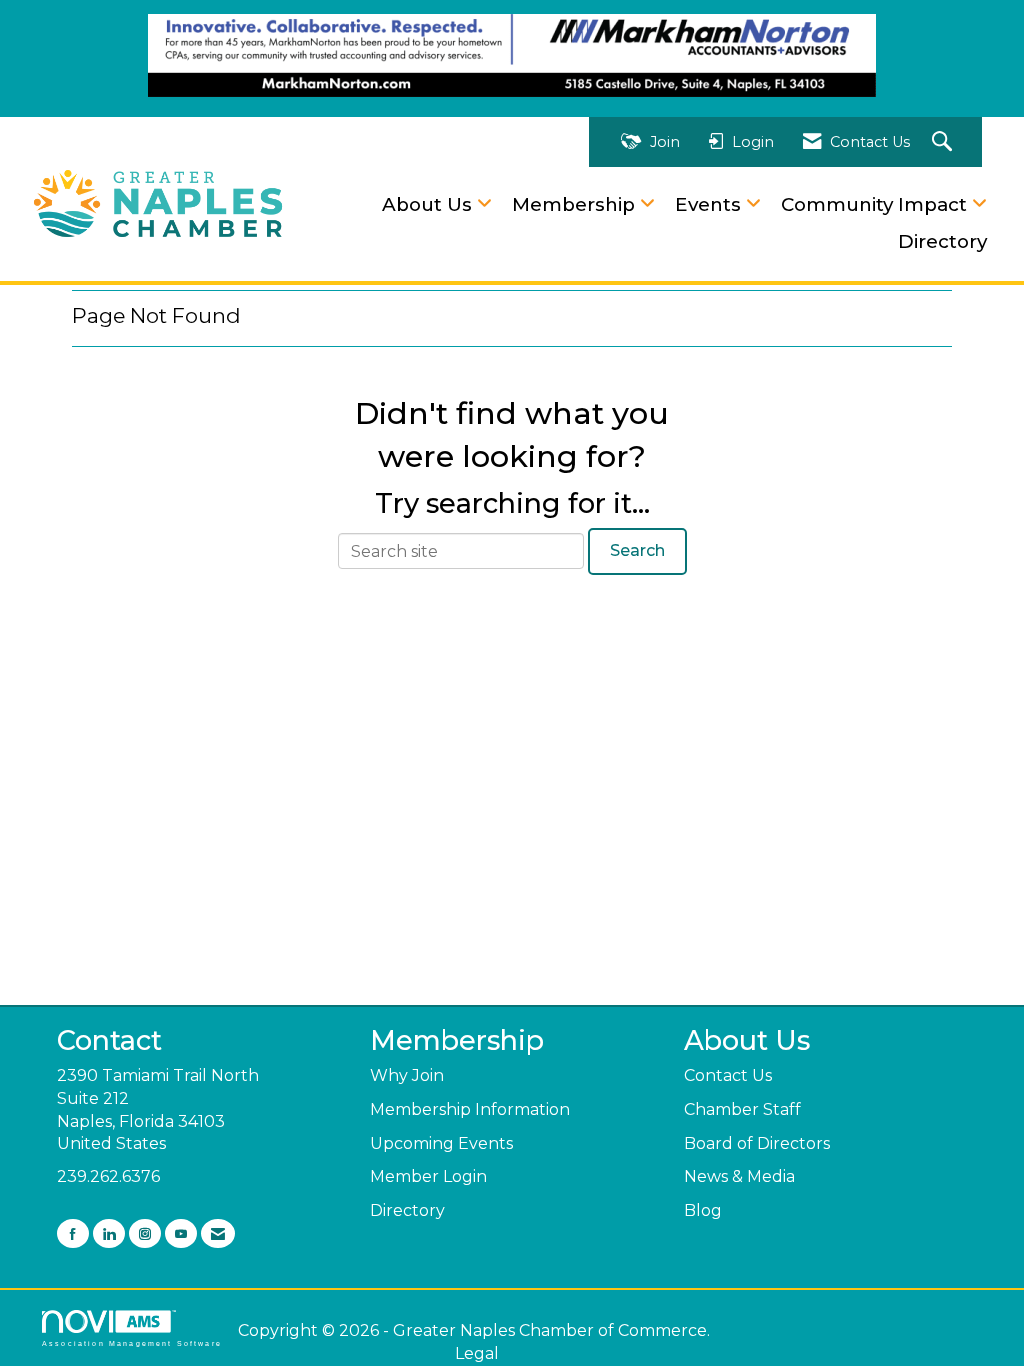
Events (710, 204)
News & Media (739, 1176)
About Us (429, 204)
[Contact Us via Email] (218, 1233)
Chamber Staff (742, 1109)
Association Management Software (132, 1343)
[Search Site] (944, 142)
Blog (703, 1210)
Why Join (407, 1075)
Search (637, 550)
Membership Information (470, 1109)
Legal (477, 1353)
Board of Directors (757, 1143)
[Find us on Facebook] (73, 1233)
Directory (942, 241)
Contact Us (728, 1075)
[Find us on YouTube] (181, 1233)
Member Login (428, 1176)
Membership (576, 204)
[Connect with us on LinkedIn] (109, 1233)
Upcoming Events (441, 1143)
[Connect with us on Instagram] (145, 1233)
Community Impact (876, 204)
